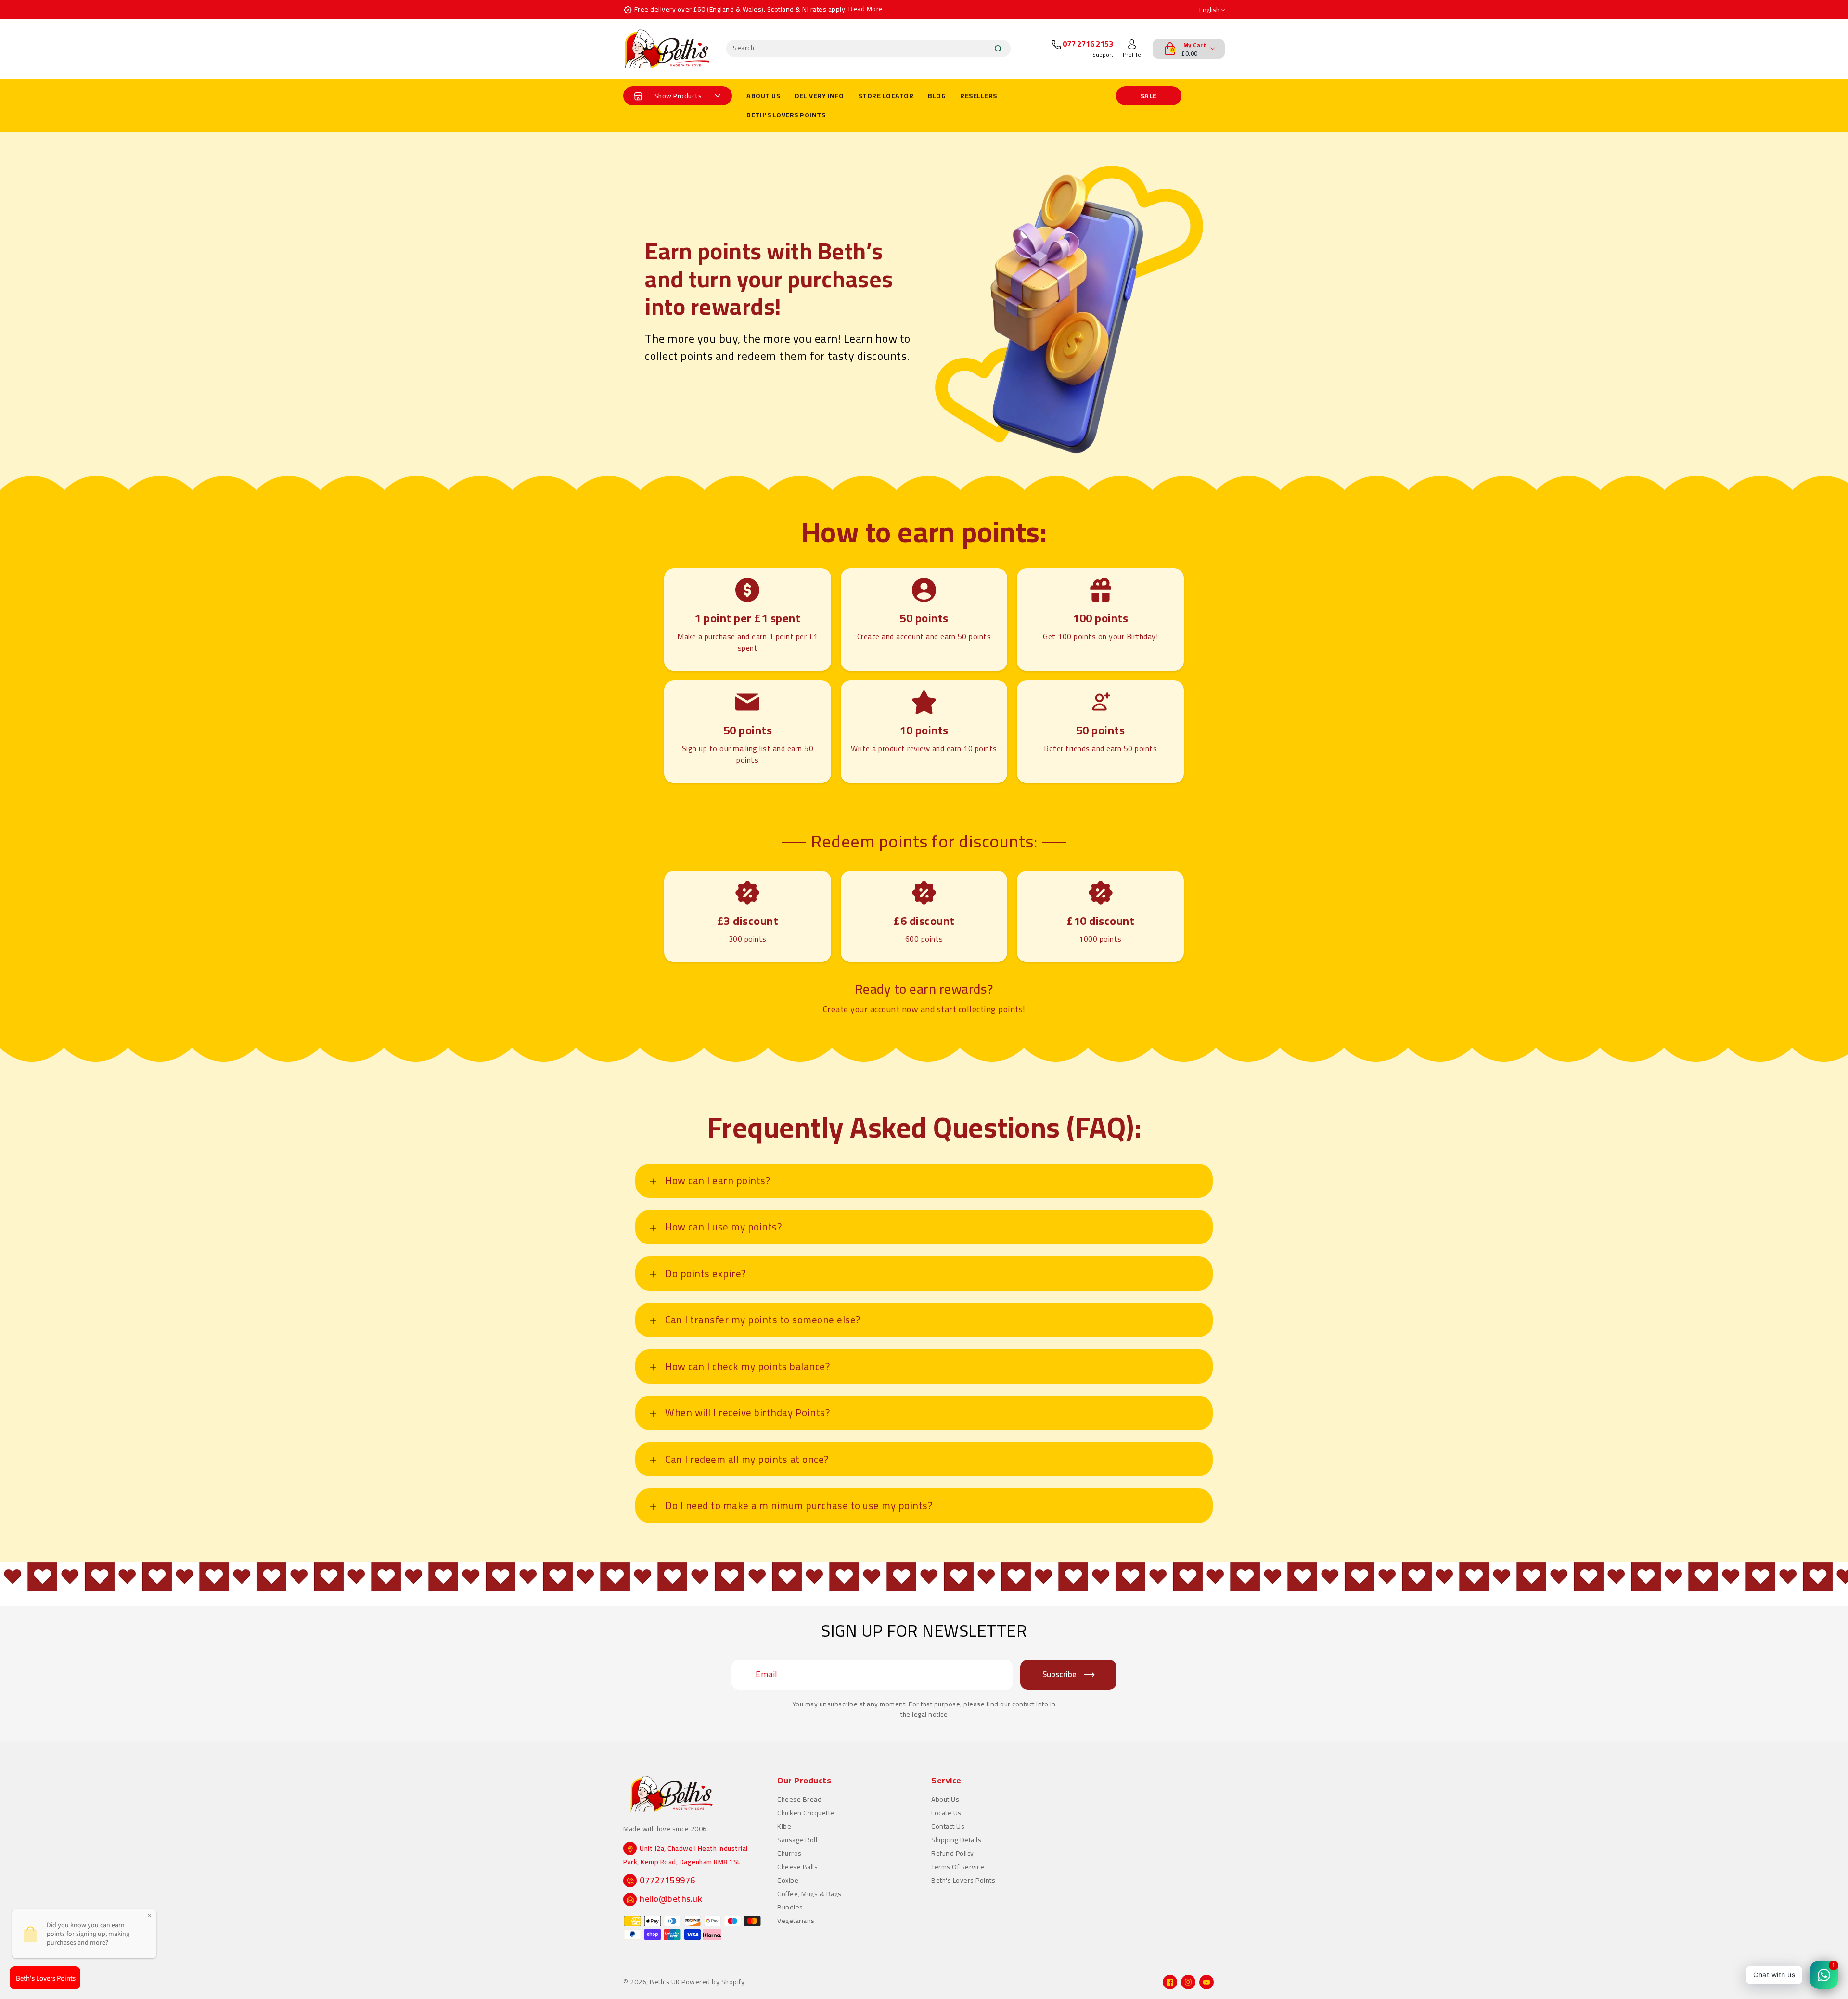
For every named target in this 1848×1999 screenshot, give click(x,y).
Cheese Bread (799, 1799)
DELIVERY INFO (819, 96)
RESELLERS (979, 96)
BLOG (937, 96)
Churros (789, 1853)
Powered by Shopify (713, 1982)
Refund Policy (953, 1853)
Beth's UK (665, 1982)
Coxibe (788, 1880)
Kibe (784, 1826)
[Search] (998, 49)
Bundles (790, 1907)
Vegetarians (796, 1921)
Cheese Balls (797, 1867)
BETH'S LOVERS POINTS (786, 115)
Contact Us (948, 1826)
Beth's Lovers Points (963, 1880)
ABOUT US (763, 96)
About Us (945, 1799)
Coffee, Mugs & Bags (809, 1894)
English (1210, 10)
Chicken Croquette (806, 1813)
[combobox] (868, 49)
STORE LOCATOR (886, 96)
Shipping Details (956, 1840)
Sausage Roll (797, 1840)
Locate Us (946, 1813)
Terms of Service (958, 1867)
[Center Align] (638, 96)
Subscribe (1059, 1674)
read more (866, 9)
